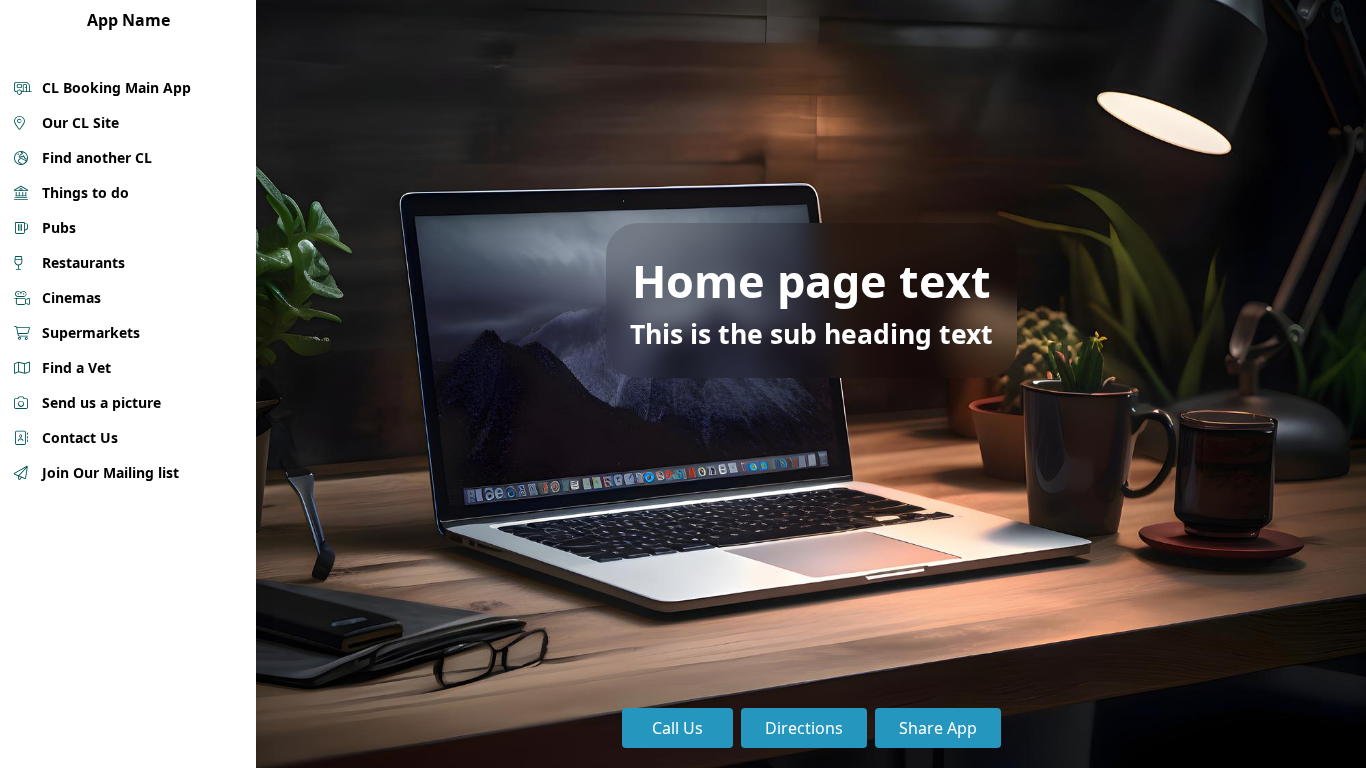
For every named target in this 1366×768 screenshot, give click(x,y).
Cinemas (69, 297)
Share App (938, 728)
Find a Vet (74, 367)
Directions (804, 728)
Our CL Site (78, 122)
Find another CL (95, 157)
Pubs (57, 227)
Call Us (677, 728)
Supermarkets (89, 332)
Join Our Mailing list (108, 472)
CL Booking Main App (114, 87)
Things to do (83, 192)
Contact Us (78, 437)
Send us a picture (99, 402)
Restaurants (81, 262)
